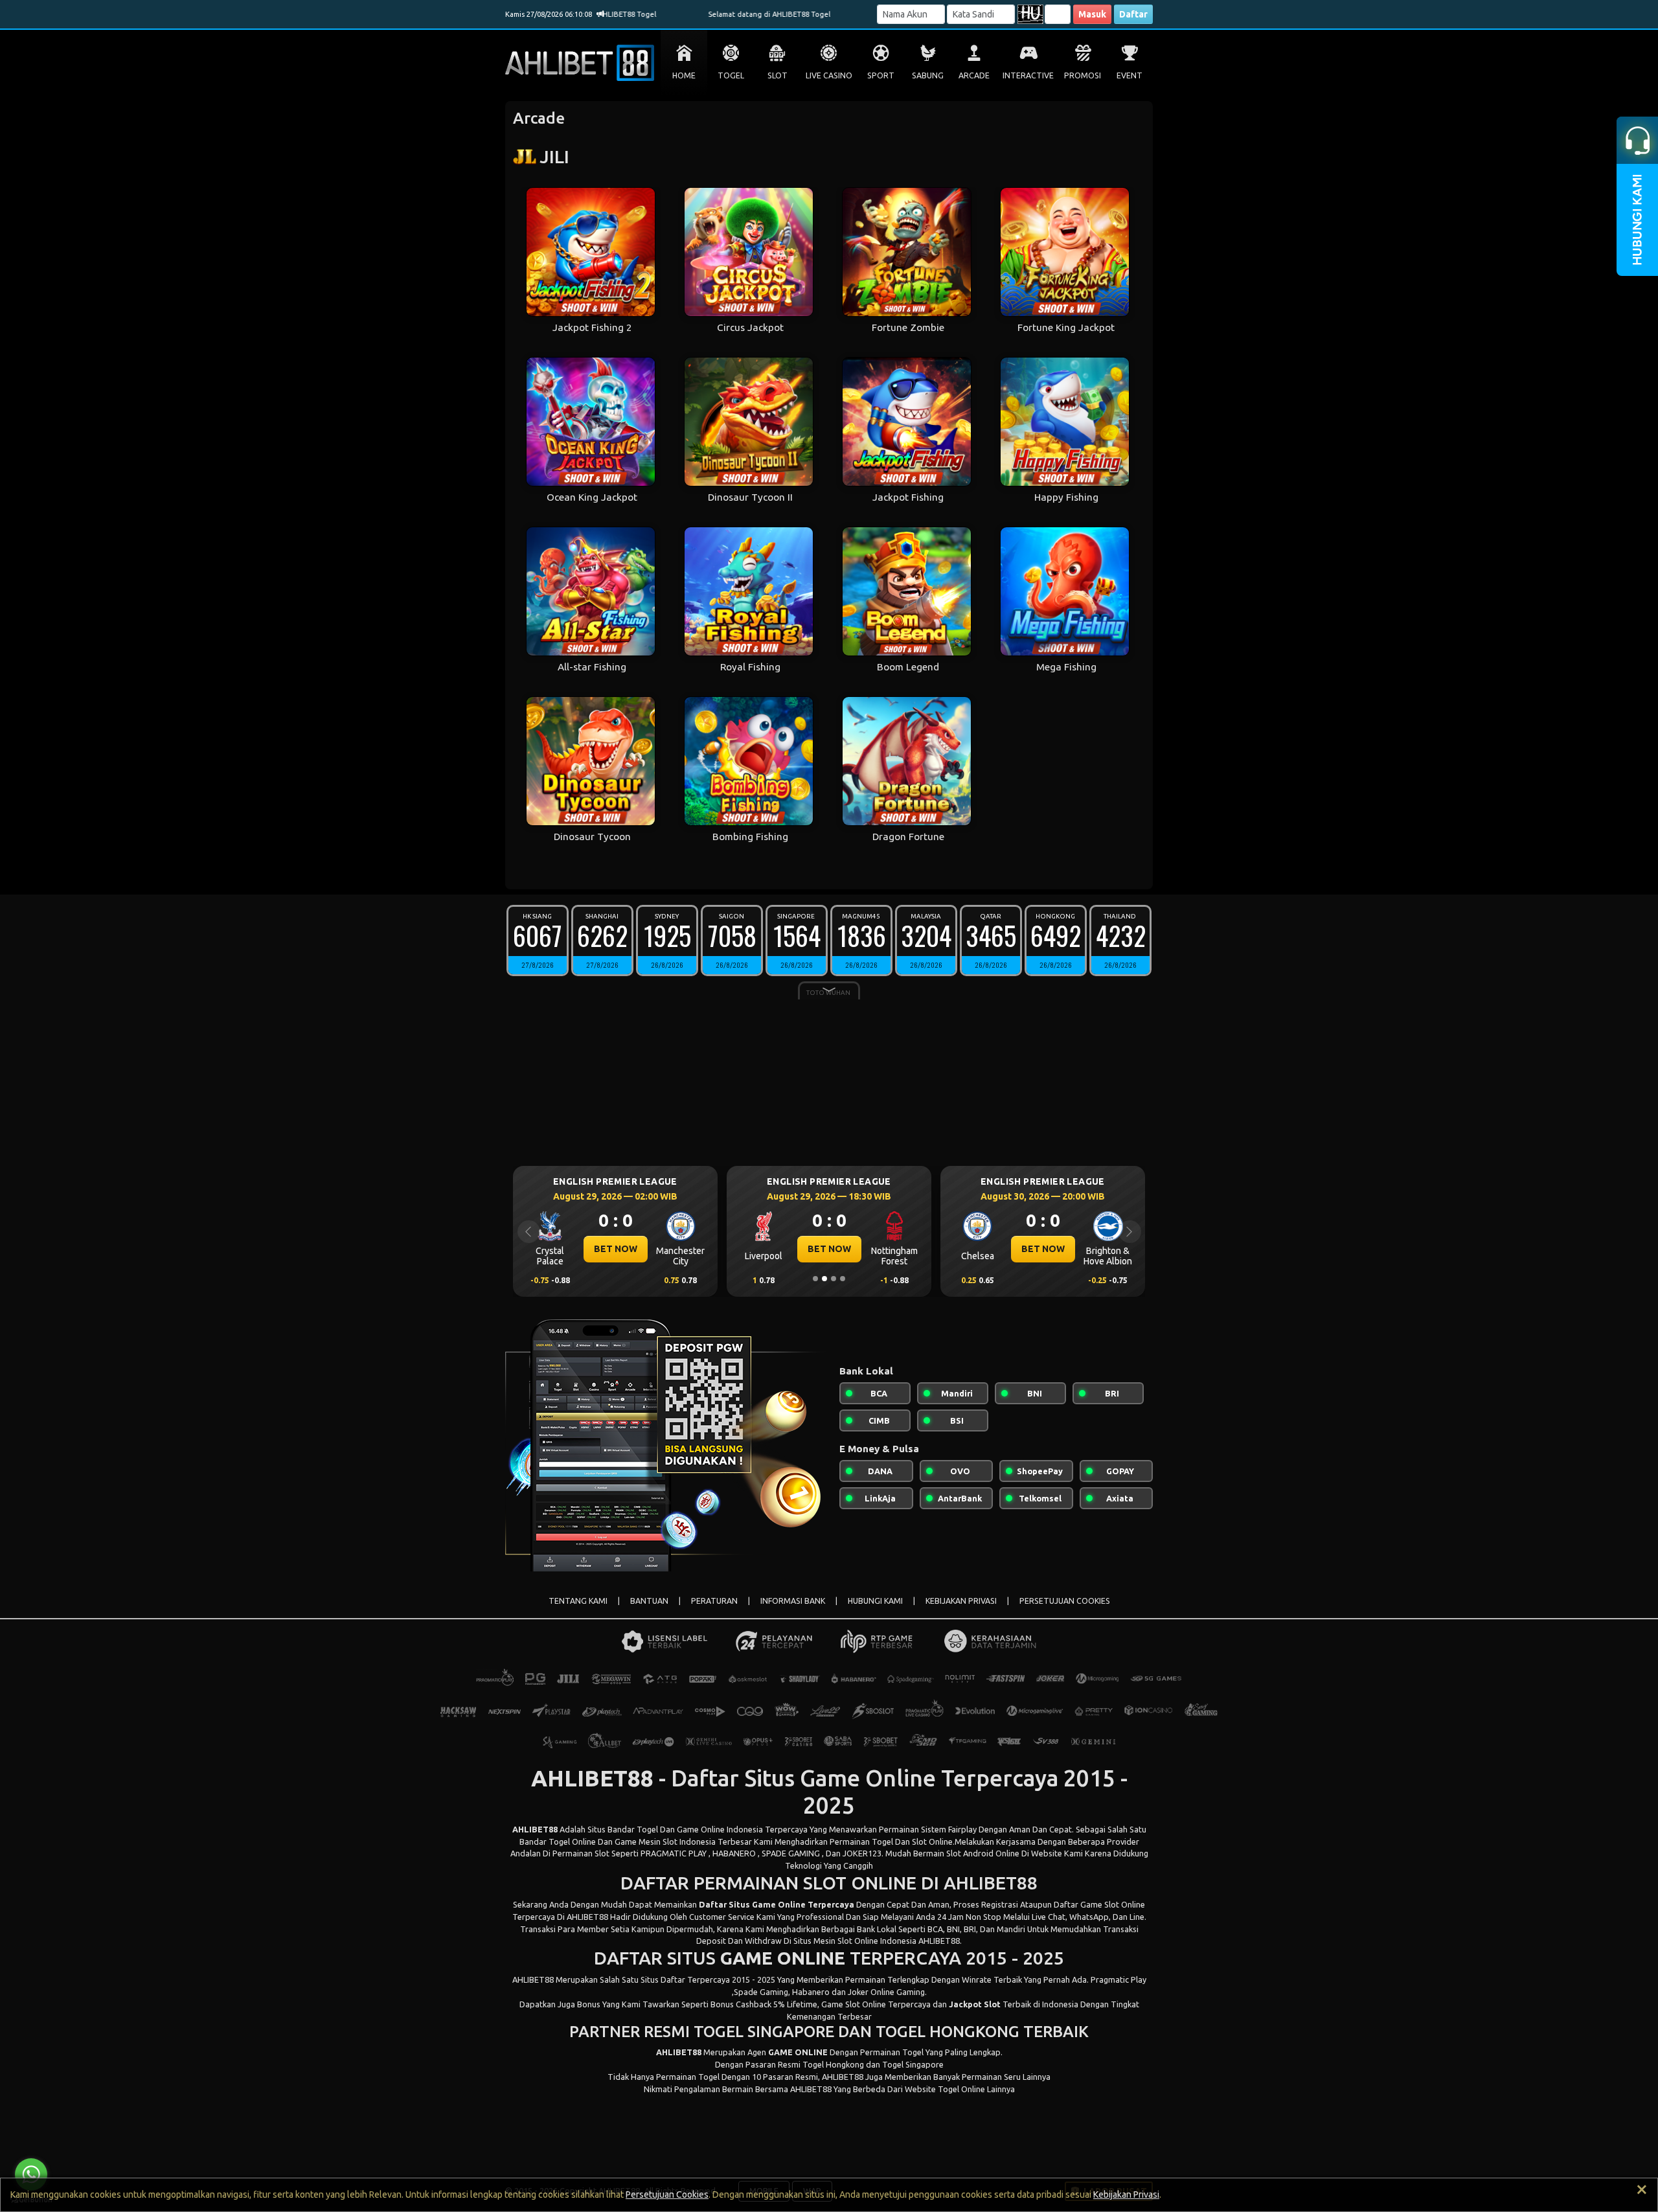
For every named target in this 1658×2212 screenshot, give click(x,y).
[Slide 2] (824, 1279)
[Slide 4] (843, 1279)
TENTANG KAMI (578, 1601)
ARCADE (974, 75)
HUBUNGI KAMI (875, 1601)
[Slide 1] (815, 1279)
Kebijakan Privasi (1126, 2195)
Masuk (1092, 14)
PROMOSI (1083, 75)
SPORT (881, 75)
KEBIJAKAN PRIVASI (961, 1601)
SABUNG (928, 75)
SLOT (778, 75)
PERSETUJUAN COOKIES (1065, 1601)
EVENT (1130, 75)
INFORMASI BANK (793, 1601)
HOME (684, 75)
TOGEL (731, 75)
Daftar (1133, 14)
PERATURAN (714, 1601)
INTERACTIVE (1028, 75)
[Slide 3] (834, 1279)
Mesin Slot (833, 1941)
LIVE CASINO (829, 75)
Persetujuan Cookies (667, 2195)
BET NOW (616, 1249)
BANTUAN (649, 1601)
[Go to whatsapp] (31, 2174)
